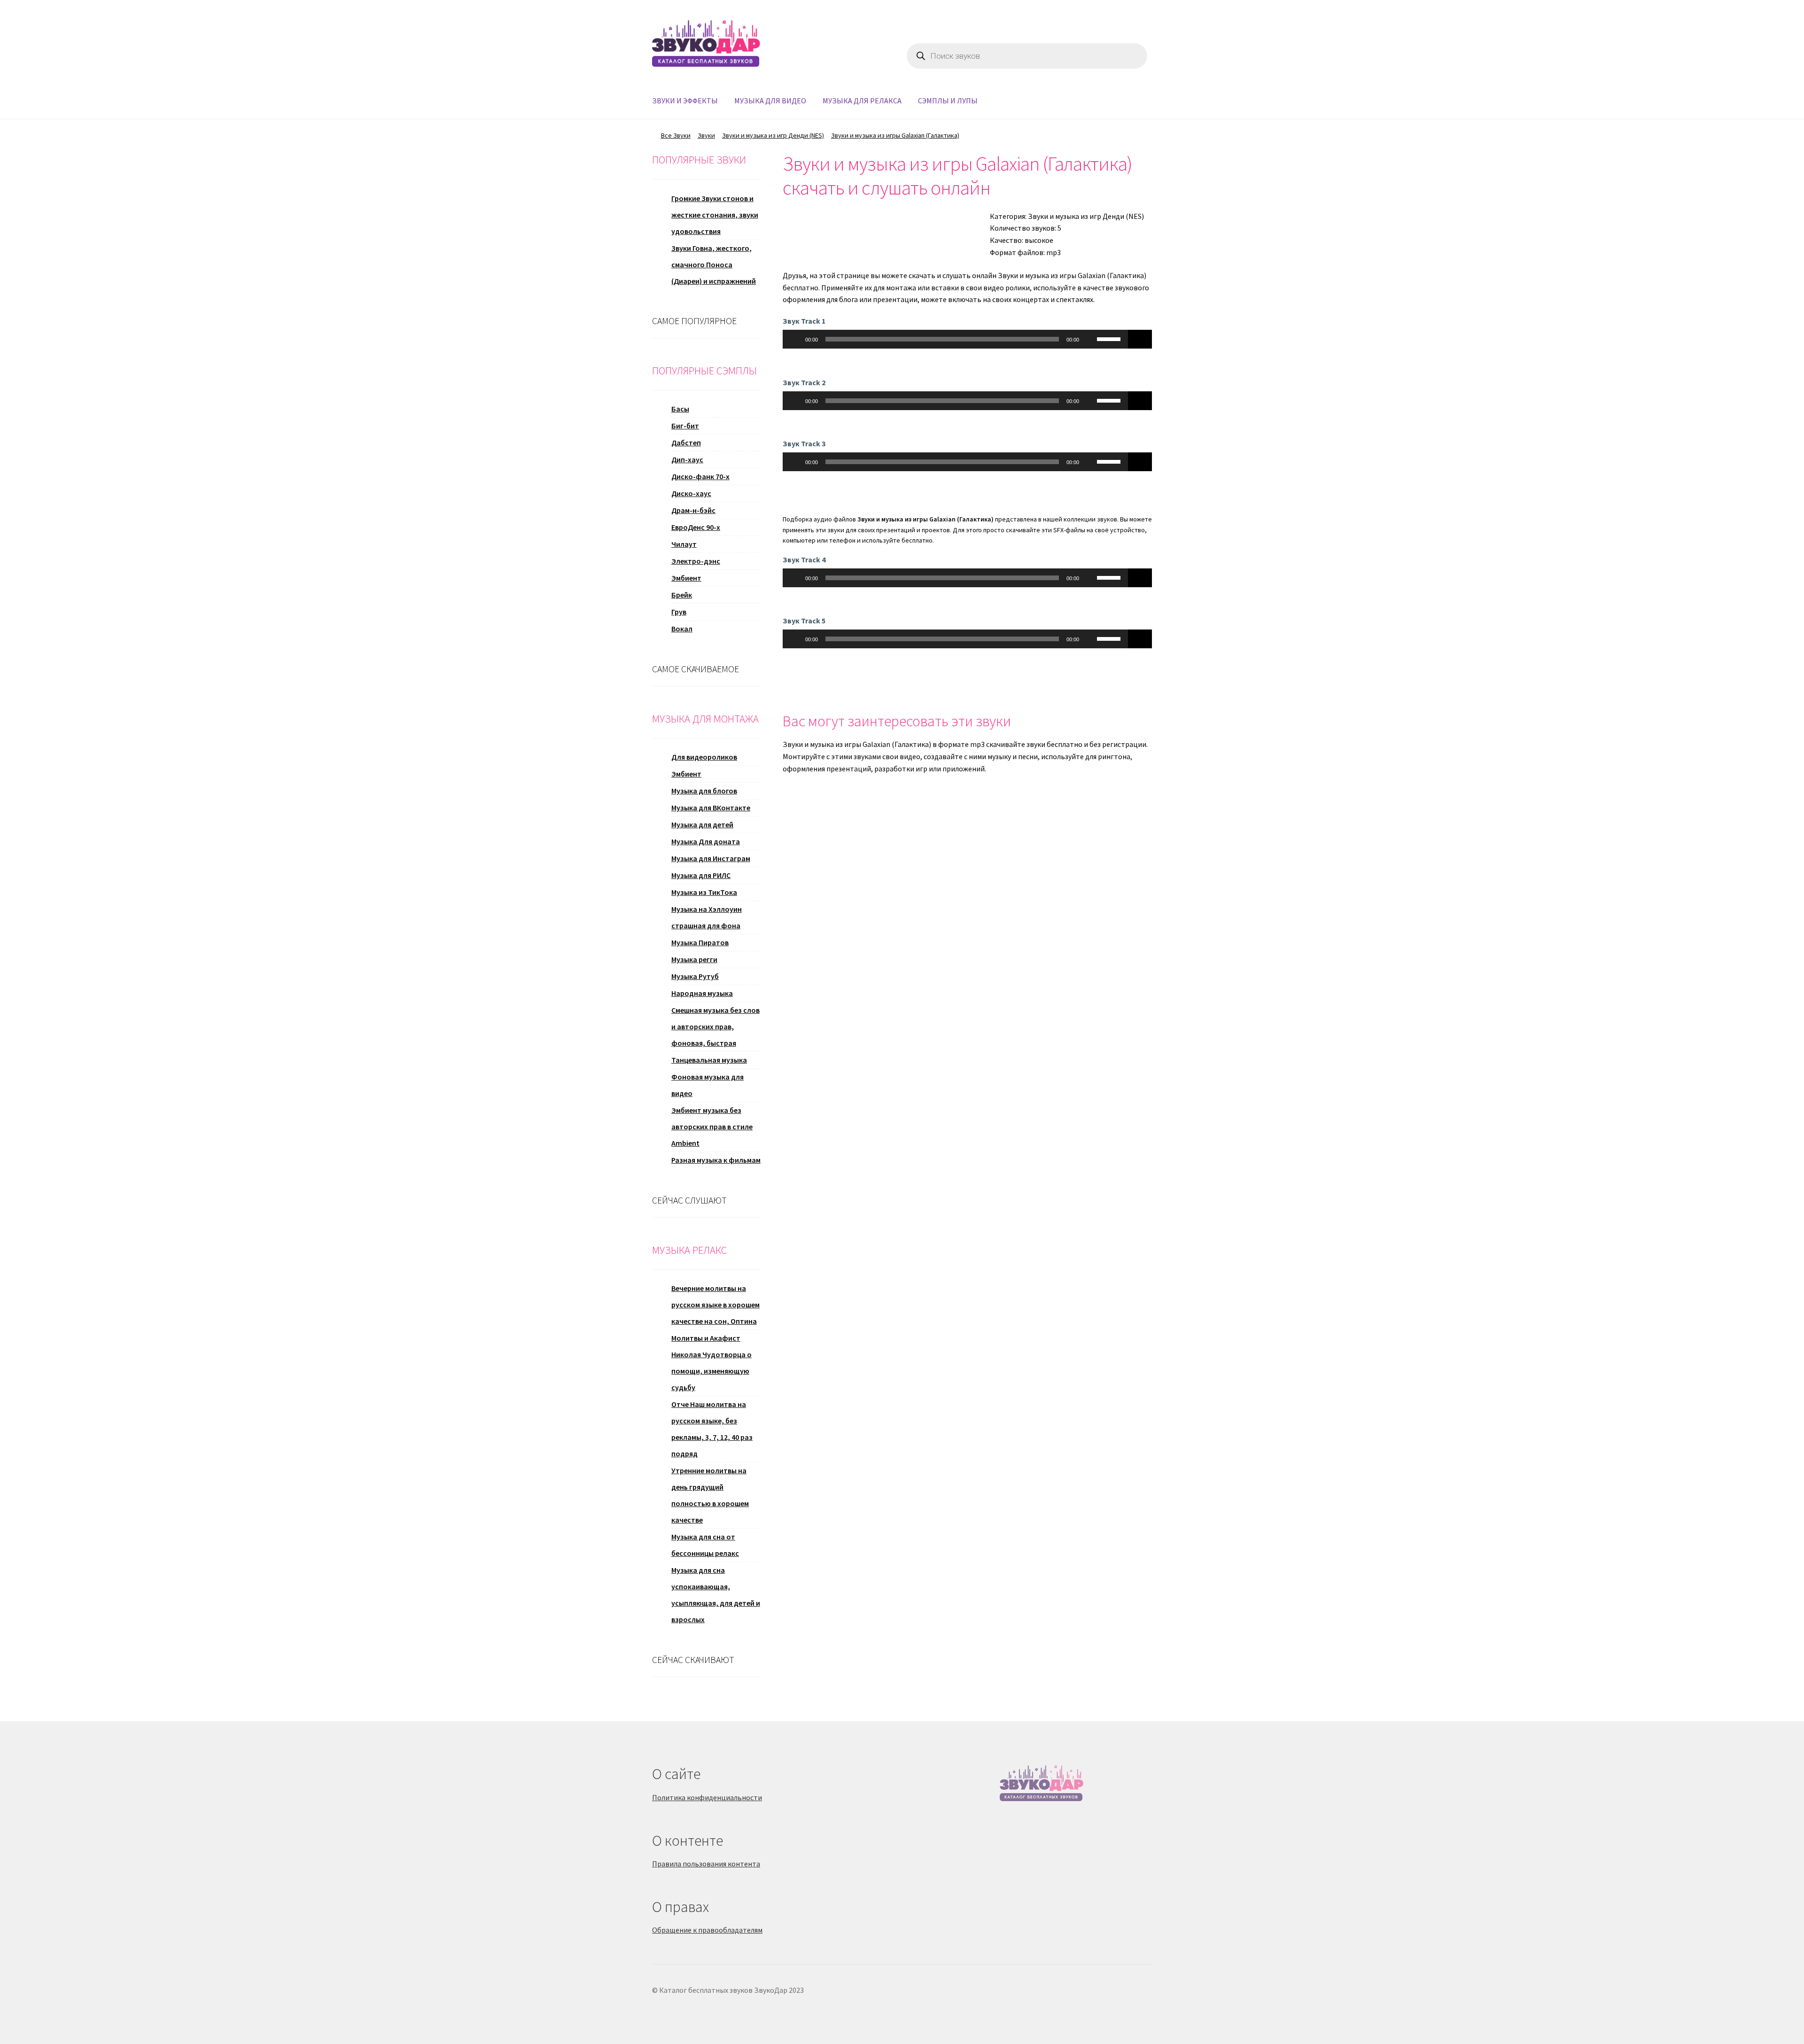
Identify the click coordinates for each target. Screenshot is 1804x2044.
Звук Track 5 (804, 621)
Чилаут (684, 544)
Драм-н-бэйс (693, 510)
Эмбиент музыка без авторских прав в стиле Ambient (712, 1127)
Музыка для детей (702, 824)
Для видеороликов (704, 757)
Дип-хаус (687, 459)
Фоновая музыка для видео (708, 1085)
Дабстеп (686, 443)
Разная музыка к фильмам (716, 1160)
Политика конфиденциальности (707, 1797)
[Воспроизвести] (795, 339)
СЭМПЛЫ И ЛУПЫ (948, 101)
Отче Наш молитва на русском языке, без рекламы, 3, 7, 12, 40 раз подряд (712, 1429)
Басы (680, 409)
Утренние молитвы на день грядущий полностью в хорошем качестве (710, 1495)
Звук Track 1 (804, 321)
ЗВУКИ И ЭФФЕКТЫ (685, 101)
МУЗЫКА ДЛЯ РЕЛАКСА (862, 101)
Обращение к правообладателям (707, 1930)
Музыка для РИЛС (701, 875)
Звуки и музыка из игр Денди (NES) (773, 135)
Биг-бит (685, 426)
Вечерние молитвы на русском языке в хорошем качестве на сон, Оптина (715, 1305)
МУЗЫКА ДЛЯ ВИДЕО (770, 101)
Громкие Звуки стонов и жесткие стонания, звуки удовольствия (715, 215)
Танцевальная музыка (709, 1060)
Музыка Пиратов (700, 942)
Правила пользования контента (706, 1864)
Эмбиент (686, 578)
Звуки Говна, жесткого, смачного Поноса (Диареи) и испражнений (714, 264)
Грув (679, 612)
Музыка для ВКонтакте (711, 808)
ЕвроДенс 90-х (696, 527)
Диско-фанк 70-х (700, 476)
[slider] (1110, 338)
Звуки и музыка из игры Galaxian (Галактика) (895, 135)
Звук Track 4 (804, 560)
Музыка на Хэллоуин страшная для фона (707, 917)
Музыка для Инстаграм (711, 858)
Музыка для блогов (704, 791)
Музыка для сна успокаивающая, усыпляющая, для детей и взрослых (716, 1595)
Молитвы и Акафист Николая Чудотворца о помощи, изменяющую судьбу (711, 1363)
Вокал (682, 629)
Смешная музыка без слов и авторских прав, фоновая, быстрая (715, 1026)
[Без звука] (1089, 339)
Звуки (706, 135)
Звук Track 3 (804, 443)
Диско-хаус (691, 493)
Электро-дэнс (696, 561)
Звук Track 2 (804, 382)
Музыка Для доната (706, 841)
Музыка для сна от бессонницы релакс (705, 1545)
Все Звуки (676, 135)
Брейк (682, 595)
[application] (956, 339)
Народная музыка (702, 993)
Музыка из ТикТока (704, 892)
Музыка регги (694, 959)
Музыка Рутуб (695, 976)
